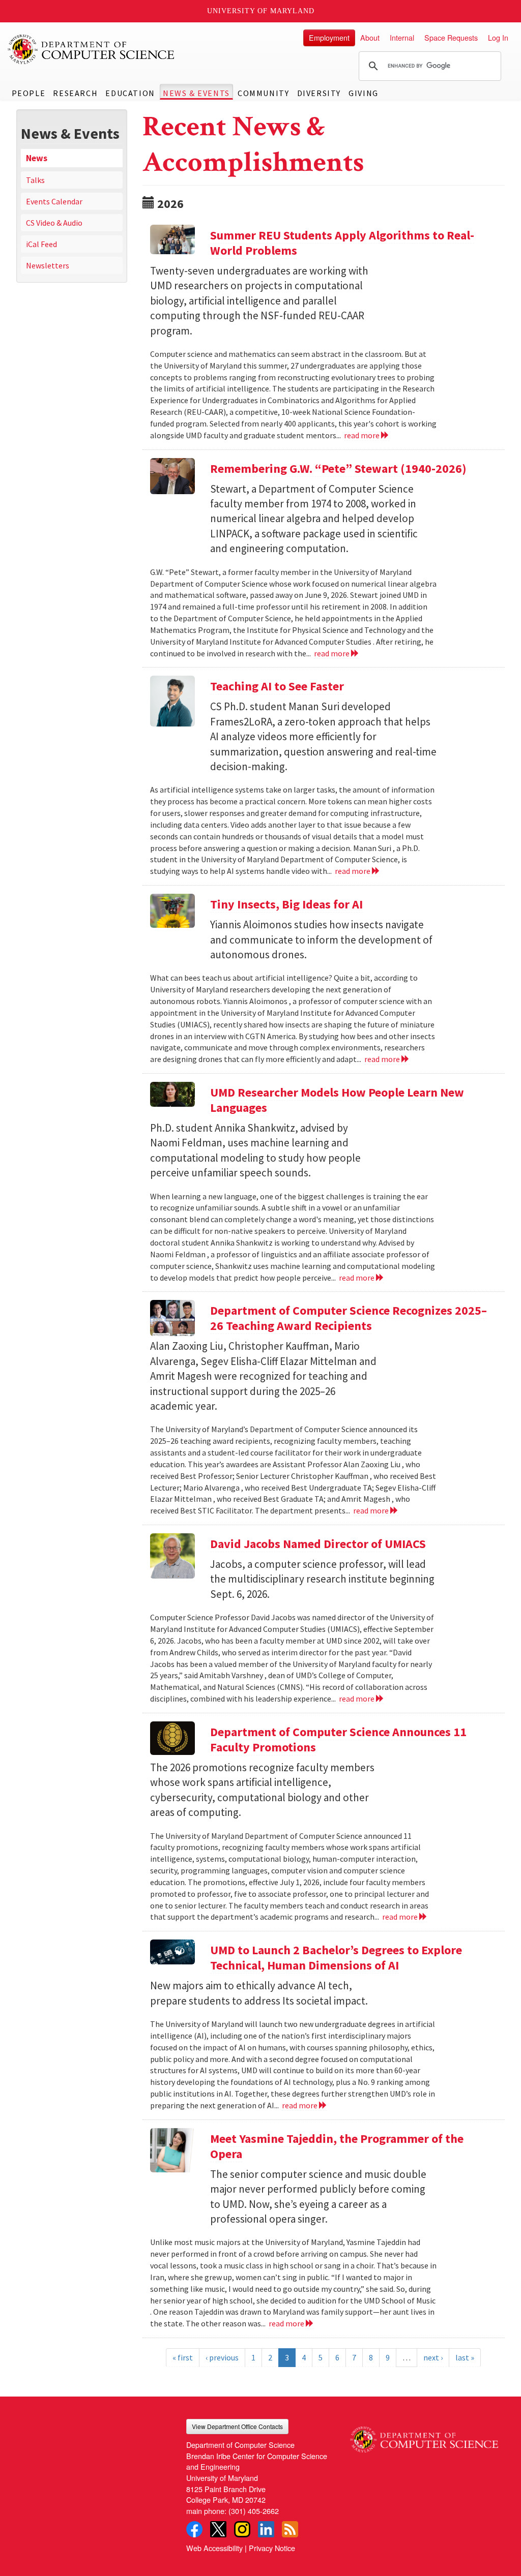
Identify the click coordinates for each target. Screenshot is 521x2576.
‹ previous (222, 2357)
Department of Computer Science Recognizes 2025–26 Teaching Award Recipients (349, 1318)
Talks (35, 180)
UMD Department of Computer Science (92, 49)
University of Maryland (261, 11)
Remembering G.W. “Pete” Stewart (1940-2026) (338, 468)
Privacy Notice (272, 2548)
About (370, 37)
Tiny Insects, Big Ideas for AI (286, 904)
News (37, 158)
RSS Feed (290, 2529)
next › (433, 2357)
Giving (364, 93)
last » (465, 2357)
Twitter (218, 2529)
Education (130, 93)
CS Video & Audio (54, 223)
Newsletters (48, 265)
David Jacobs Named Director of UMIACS (318, 1544)
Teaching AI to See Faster (277, 686)
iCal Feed (41, 244)
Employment (329, 37)
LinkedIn (266, 2529)
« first (183, 2357)
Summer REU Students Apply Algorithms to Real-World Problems (342, 243)
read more (363, 435)
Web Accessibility (214, 2548)
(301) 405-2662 (254, 2511)
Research (75, 93)
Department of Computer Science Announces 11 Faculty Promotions (338, 1739)
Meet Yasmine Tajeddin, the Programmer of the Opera (337, 2146)
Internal (402, 37)
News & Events (196, 93)
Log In (498, 37)
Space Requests (451, 37)
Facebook (194, 2529)
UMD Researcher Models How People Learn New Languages (337, 1100)
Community (263, 93)
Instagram (242, 2529)
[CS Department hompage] (424, 2436)
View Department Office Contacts (237, 2426)
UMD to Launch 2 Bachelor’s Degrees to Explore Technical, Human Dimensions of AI (336, 1958)
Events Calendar (54, 201)
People (29, 93)
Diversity (319, 93)
